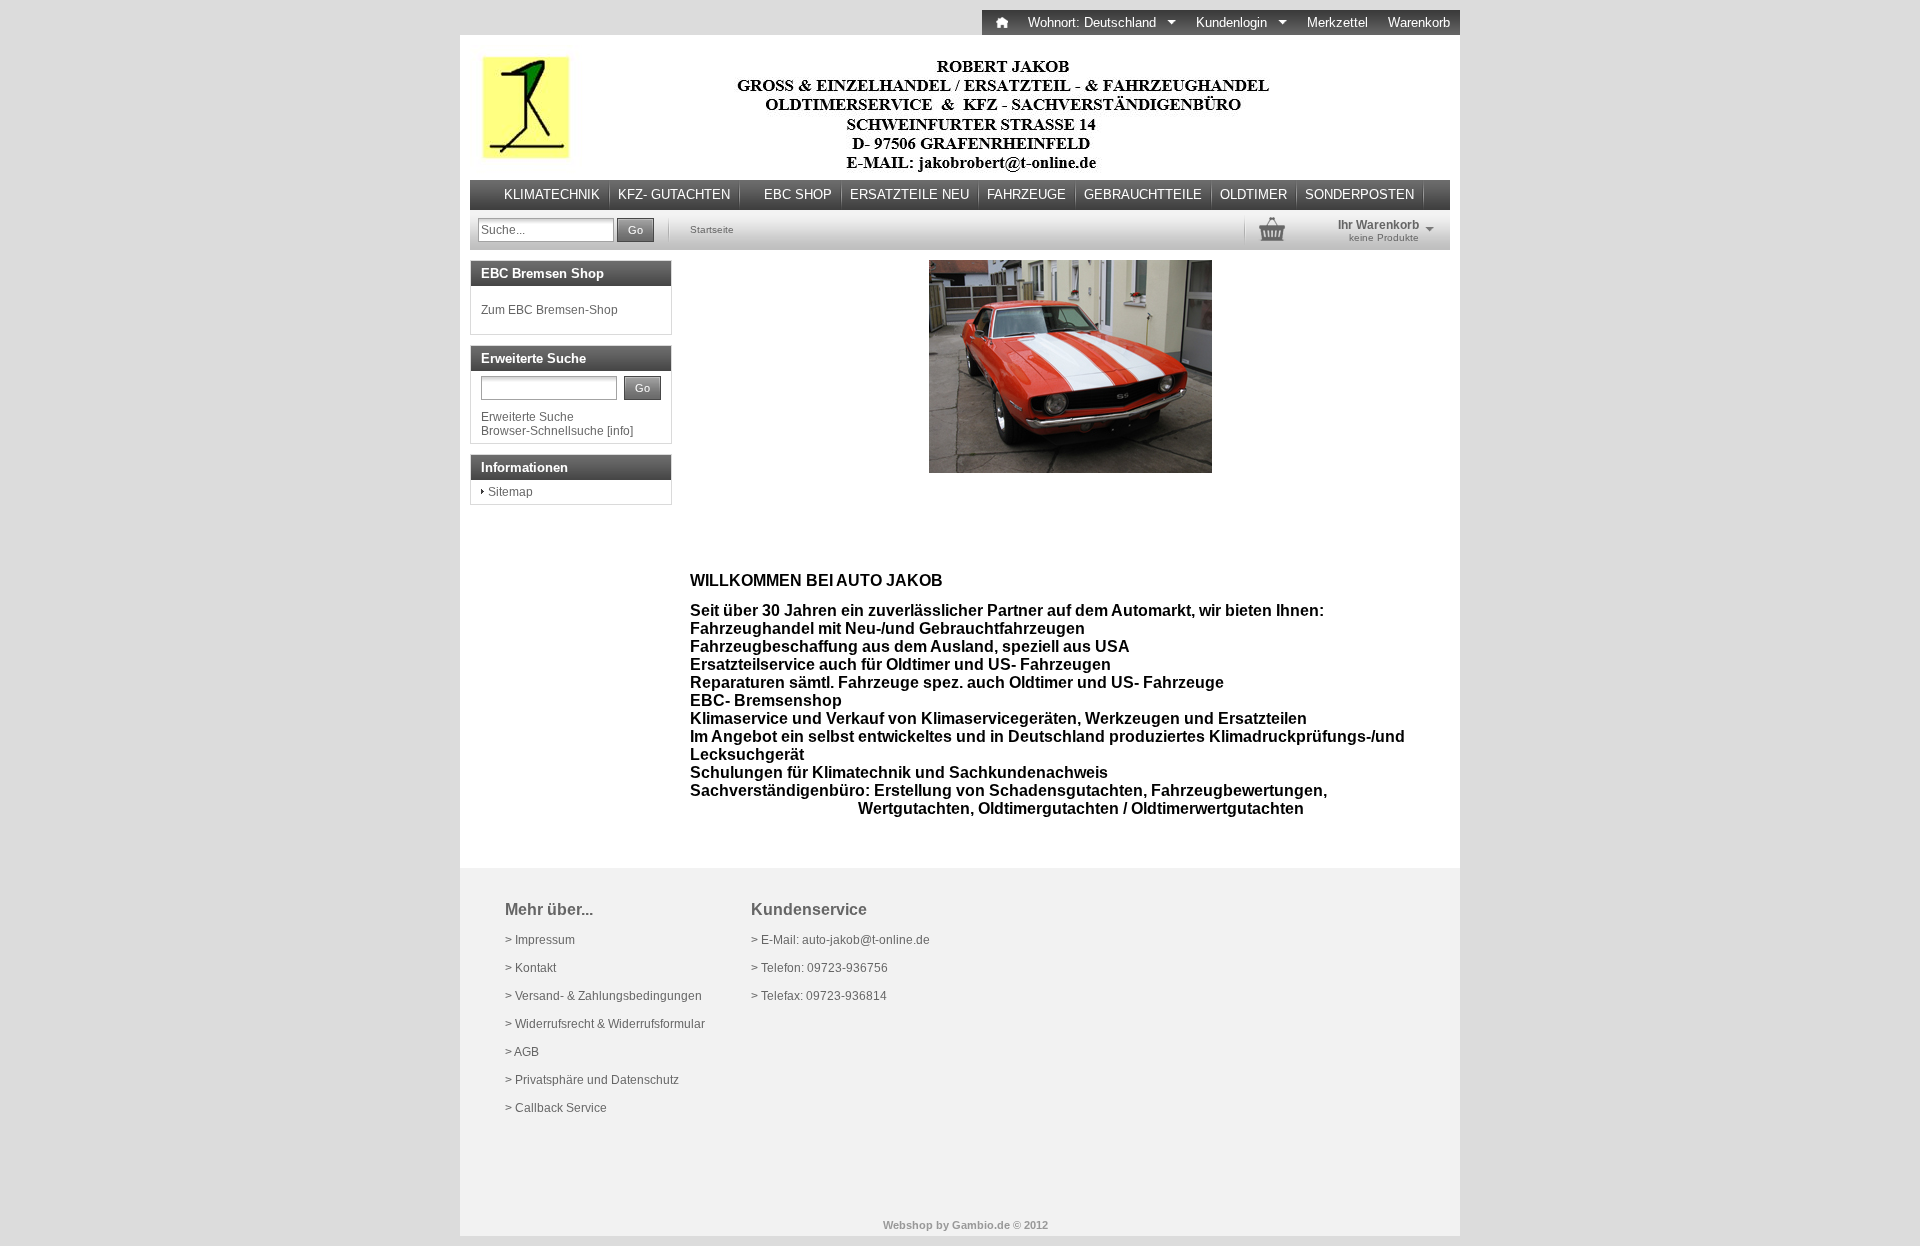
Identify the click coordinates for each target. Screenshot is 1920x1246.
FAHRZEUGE (1026, 194)
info (620, 431)
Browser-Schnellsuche (542, 431)
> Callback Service (556, 1108)
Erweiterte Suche (527, 417)
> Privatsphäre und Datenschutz (592, 1080)
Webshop (908, 1225)
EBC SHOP (798, 194)
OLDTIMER (1253, 194)
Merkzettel (1337, 22)
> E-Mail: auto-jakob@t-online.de (840, 940)
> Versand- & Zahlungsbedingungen (603, 996)
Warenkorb (1419, 22)
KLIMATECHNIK (552, 194)
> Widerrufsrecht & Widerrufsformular (605, 1024)
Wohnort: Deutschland (1102, 22)
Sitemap (510, 492)
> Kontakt (530, 968)
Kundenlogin (1241, 22)
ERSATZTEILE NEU (909, 194)
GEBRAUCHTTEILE (1143, 194)
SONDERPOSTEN (1359, 194)
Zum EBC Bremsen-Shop (549, 310)
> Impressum (540, 940)
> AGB (522, 1052)
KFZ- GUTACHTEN (674, 194)
